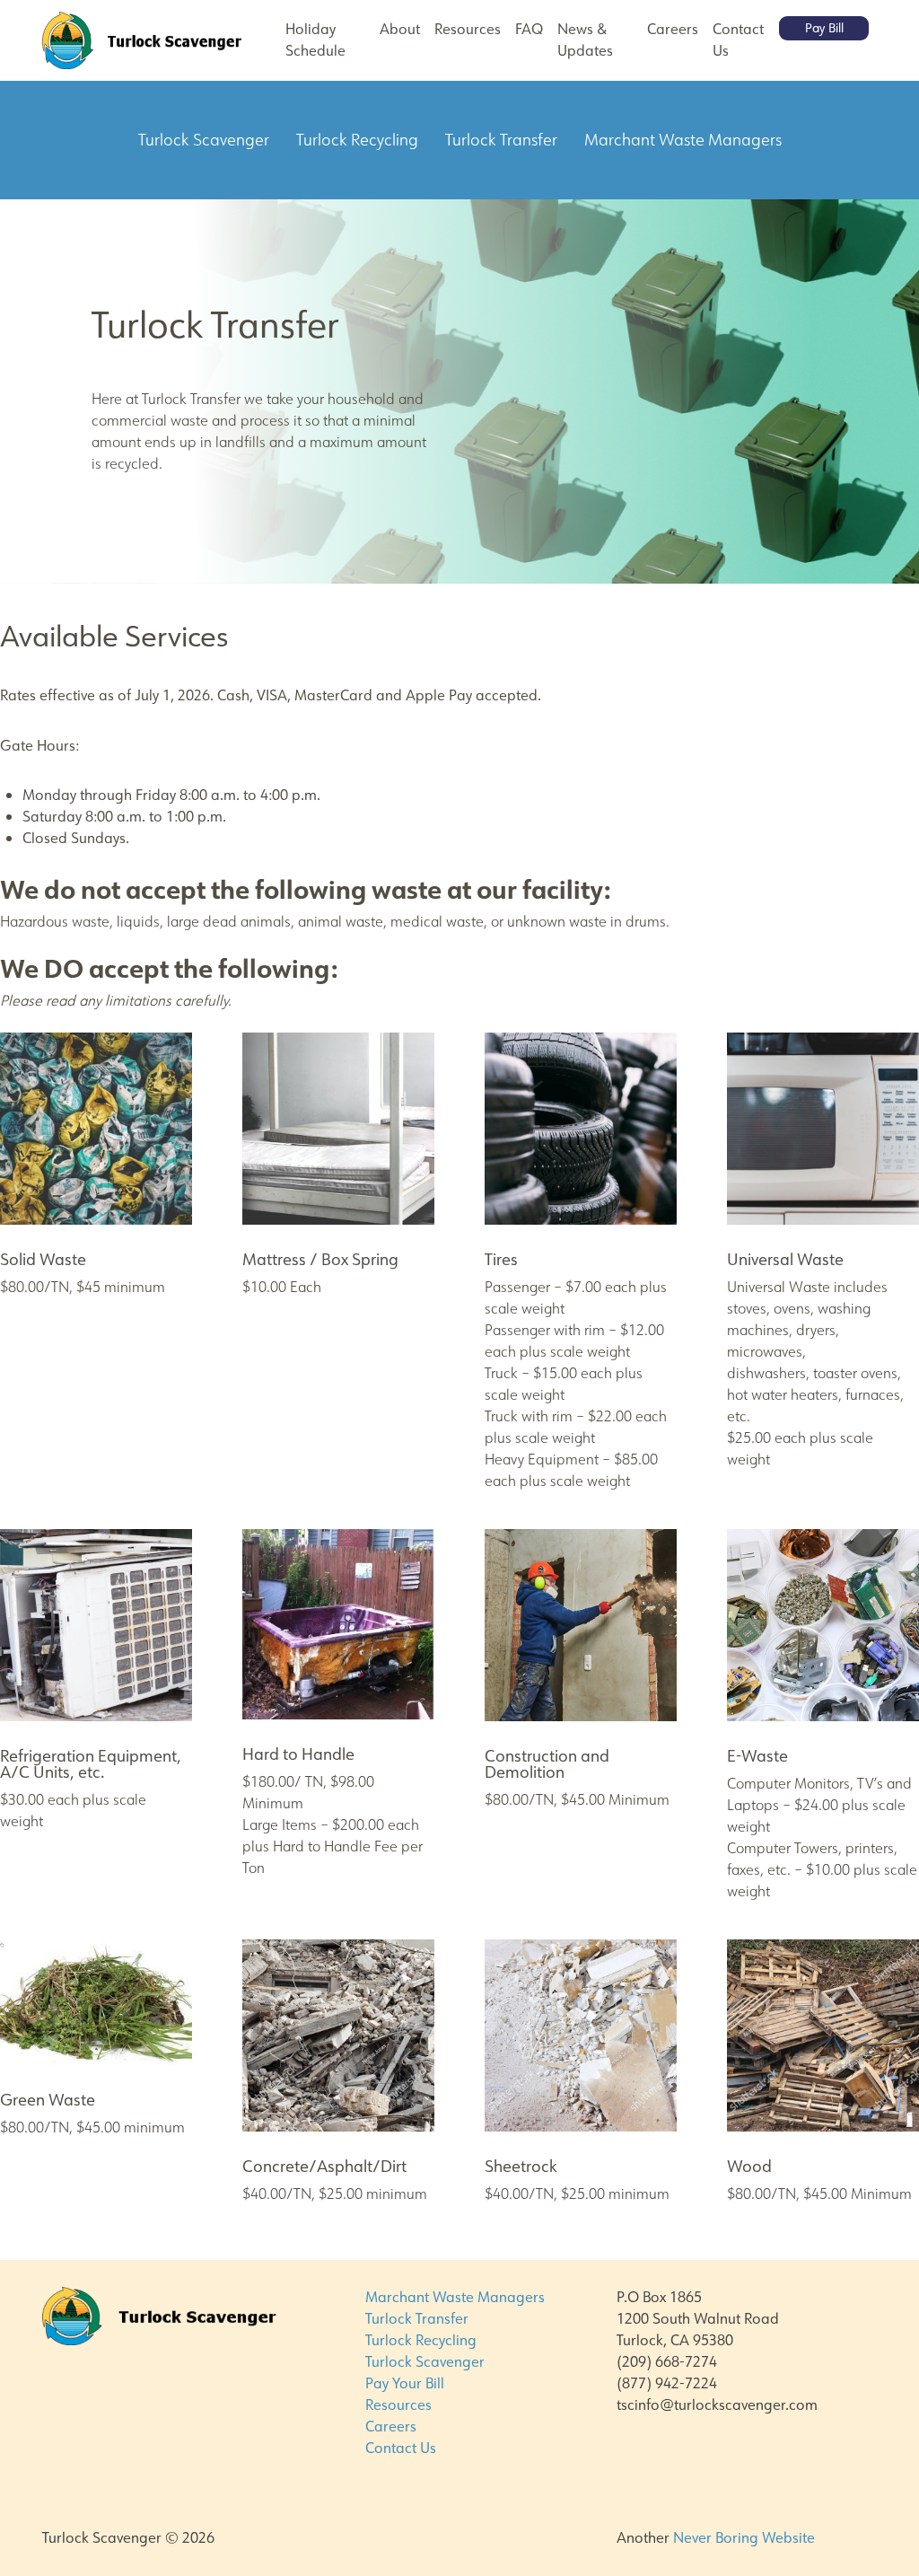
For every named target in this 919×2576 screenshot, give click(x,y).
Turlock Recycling (421, 2340)
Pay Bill (824, 28)
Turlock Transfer (417, 2319)
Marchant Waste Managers (455, 2297)
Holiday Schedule (315, 40)
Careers (673, 29)
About (400, 29)
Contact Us (738, 40)
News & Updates (585, 40)
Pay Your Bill (405, 2383)
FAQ (529, 29)
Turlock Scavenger (425, 2362)
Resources (468, 29)
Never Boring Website (744, 2538)
